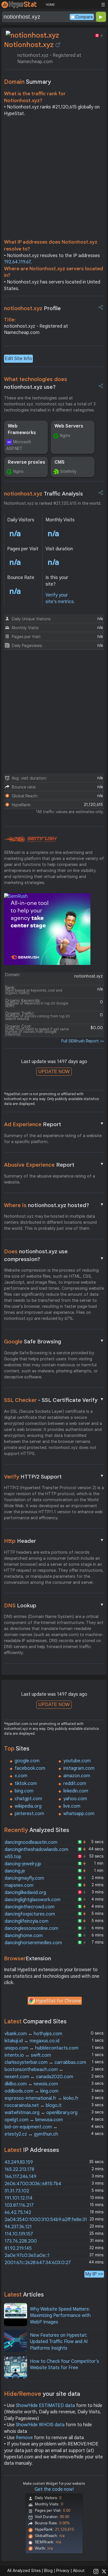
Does (54, 1255)
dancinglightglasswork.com (33, 1900)
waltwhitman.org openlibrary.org (41, 2113)
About (79, 2571)
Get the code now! (54, 2489)
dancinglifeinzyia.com (26, 1921)
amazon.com (77, 1776)
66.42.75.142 (18, 2212)
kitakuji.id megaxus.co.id (32, 2041)
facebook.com (30, 1768)
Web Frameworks (22, 429)
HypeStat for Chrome (58, 2001)
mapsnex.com (19, 1885)
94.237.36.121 (18, 2227)
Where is (54, 1205)
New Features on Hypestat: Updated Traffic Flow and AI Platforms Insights (59, 2342)
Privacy (63, 2571)
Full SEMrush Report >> (83, 1041)
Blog (48, 2571)
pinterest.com (29, 1814)
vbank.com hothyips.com (33, 2034)
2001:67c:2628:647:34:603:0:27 (38, 2263)
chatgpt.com (28, 1799)
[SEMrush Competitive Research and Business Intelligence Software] (30, 840)
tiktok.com (26, 1784)
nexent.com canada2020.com (39, 2077)
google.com (27, 1761)
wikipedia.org (28, 1806)
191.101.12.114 (19, 2198)
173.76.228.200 (21, 2241)
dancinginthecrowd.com (30, 1907)
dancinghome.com (24, 1936)
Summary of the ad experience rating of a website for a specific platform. (53, 1139)
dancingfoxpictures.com (30, 1914)
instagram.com (79, 1768)
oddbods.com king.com (32, 2091)
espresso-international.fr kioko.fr (42, 2098)
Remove (24, 2438)
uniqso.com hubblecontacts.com (41, 2048)
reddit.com (75, 1784)
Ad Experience (54, 1124)
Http (54, 1541)
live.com (72, 1806)
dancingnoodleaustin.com (31, 1842)
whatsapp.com (79, 1814)
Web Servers (69, 426)
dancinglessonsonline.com (31, 1928)
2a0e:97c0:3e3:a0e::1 (27, 2256)
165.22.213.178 (19, 2169)
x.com (21, 1776)
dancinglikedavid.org (25, 1893)
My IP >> (94, 2274)
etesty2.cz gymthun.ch (31, 2134)
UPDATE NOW (54, 1072)
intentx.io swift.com (28, 2055)
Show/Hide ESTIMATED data (45, 2406)
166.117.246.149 (20, 2177)
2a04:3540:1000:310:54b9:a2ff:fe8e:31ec (48, 2220)
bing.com (24, 1791)
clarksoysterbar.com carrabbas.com (45, 2062)
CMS (59, 462)
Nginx (65, 436)
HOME (50, 5)
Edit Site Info (18, 359)
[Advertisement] (54, 179)
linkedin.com (76, 1791)
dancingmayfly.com (24, 1878)
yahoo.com (75, 1799)
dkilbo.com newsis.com (31, 2084)
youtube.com (77, 1761)
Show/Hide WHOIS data (40, 2425)
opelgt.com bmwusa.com (34, 2120)
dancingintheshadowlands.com (36, 1850)
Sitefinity (68, 471)
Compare (84, 17)
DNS (54, 1605)
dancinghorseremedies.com (33, 1943)
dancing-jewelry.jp (23, 1864)
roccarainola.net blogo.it (33, 2105)
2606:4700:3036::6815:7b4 (33, 2184)
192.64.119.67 (17, 262)
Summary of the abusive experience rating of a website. (50, 1179)
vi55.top (13, 1857)
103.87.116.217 (19, 2205)
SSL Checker (54, 1400)
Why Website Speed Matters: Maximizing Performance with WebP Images (60, 2316)
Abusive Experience (54, 1165)
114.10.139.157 (19, 2234)
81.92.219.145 (18, 2248)
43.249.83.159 (19, 2162)
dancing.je (15, 1871)
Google (54, 1341)
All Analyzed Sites (24, 2571)
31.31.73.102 (17, 2191)
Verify (54, 1477)
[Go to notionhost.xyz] (58, 45)
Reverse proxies (26, 462)
